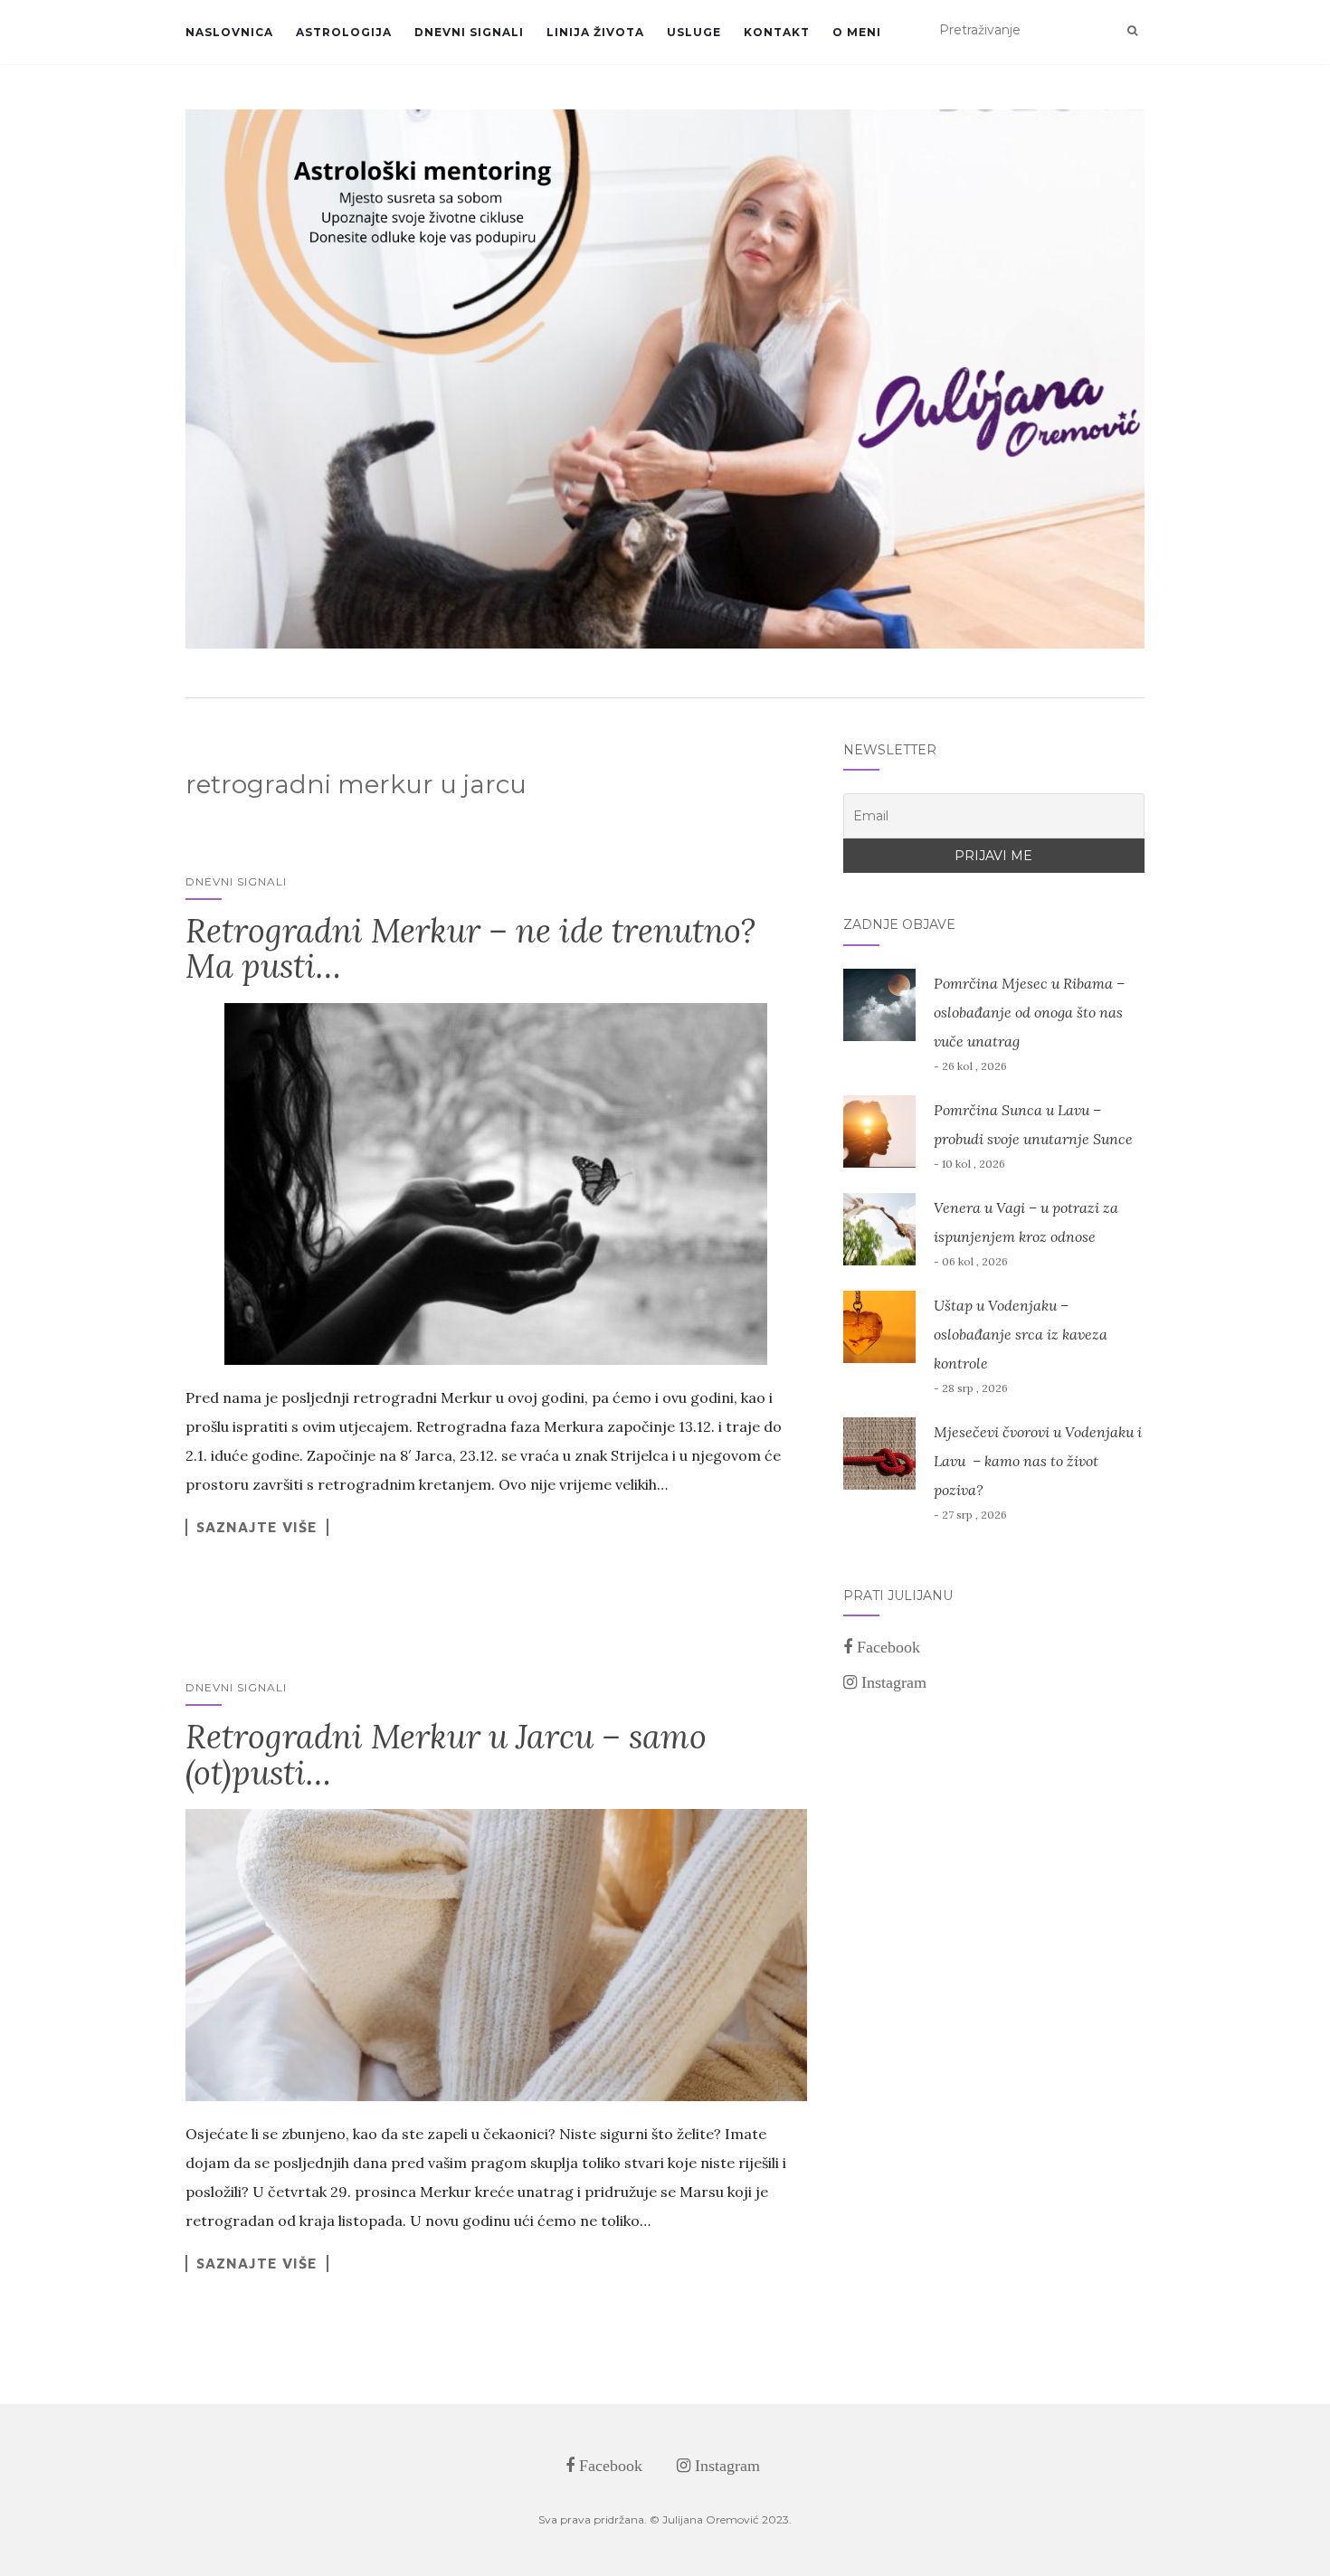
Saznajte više (257, 1527)
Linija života (595, 32)
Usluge (694, 32)
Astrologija (344, 32)
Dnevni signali (469, 32)
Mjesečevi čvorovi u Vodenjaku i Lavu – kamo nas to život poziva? (1038, 1461)
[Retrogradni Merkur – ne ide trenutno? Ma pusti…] (496, 1184)
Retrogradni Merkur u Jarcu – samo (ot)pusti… (446, 1755)
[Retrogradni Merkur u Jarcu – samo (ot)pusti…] (496, 1955)
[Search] (1132, 31)
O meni (857, 32)
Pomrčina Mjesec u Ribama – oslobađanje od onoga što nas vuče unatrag (1029, 1012)
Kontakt (777, 32)
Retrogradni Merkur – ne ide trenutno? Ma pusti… (470, 949)
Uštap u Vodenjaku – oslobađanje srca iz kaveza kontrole (1021, 1334)
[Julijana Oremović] (665, 379)
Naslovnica (229, 32)
